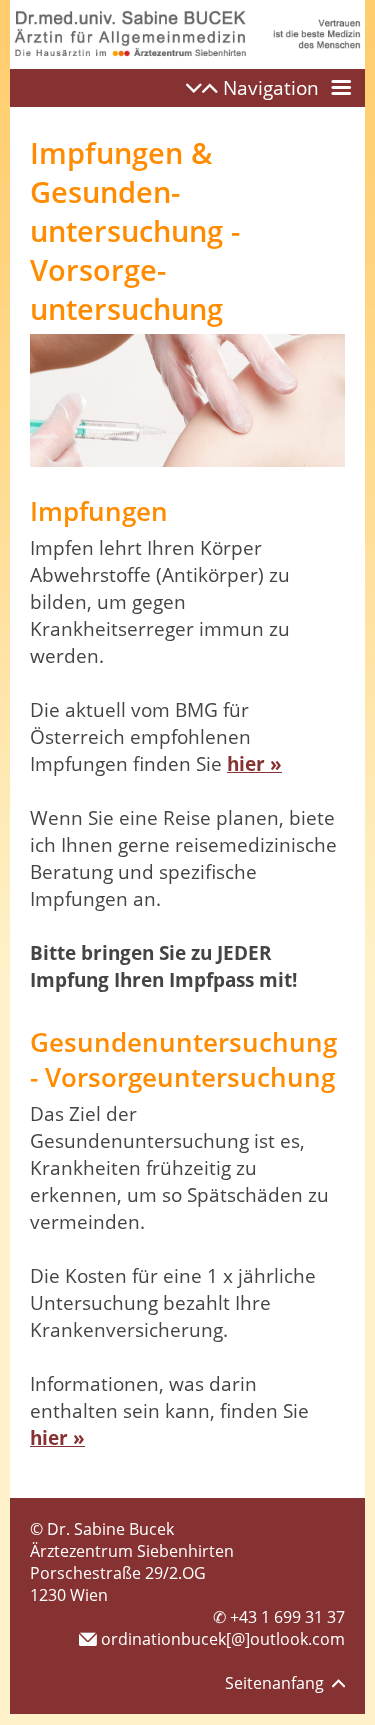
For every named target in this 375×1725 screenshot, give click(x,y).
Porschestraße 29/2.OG (118, 1573)
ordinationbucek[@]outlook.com (221, 1639)
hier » (254, 763)
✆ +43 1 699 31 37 (279, 1617)
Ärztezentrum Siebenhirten (132, 1551)
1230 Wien (69, 1595)
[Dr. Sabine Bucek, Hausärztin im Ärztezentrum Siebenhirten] (187, 63)
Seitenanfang (278, 1683)
